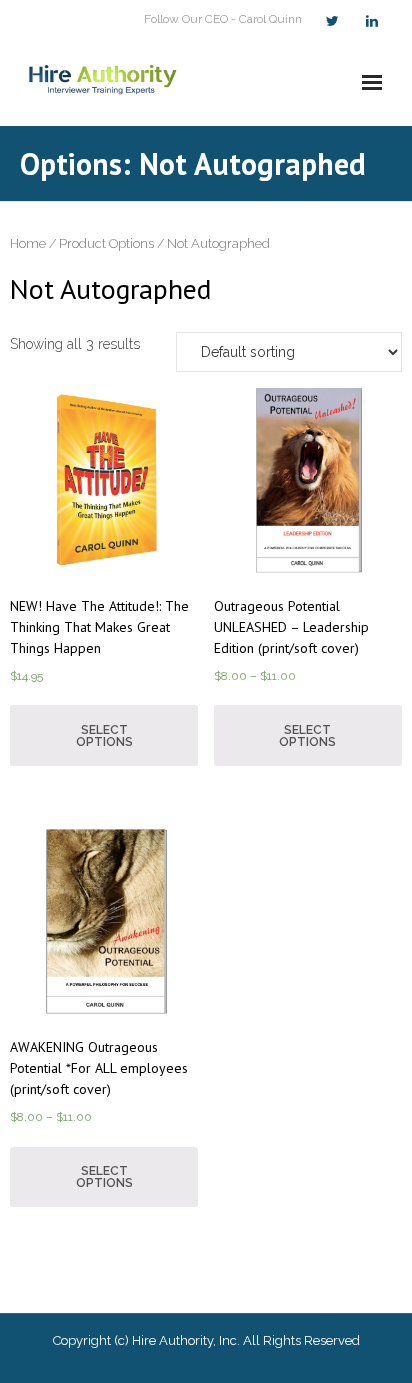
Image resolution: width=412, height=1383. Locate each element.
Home (28, 243)
